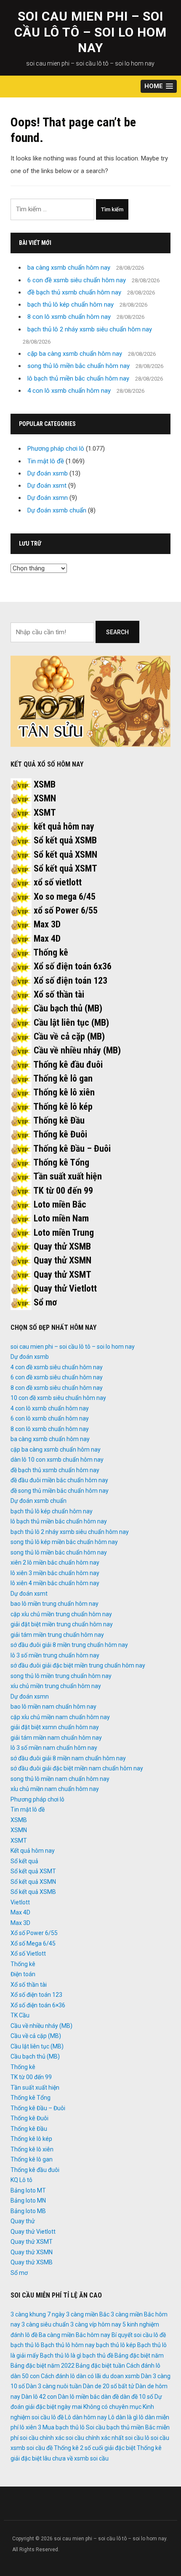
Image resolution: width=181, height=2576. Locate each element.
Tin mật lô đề (46, 461)
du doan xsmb (121, 2376)
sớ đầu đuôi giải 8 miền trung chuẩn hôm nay (69, 1645)
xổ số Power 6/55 (66, 910)
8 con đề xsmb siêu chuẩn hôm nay (57, 1388)
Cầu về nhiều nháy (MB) (77, 1050)
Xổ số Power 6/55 (34, 1933)
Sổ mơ (45, 1302)
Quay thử (23, 2221)
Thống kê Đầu (59, 1120)
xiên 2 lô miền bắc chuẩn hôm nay (55, 1562)
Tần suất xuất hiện (68, 1176)
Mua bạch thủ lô (64, 2427)
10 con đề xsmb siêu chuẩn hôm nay (58, 1398)
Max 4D (47, 939)
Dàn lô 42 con (39, 2397)
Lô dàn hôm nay (86, 2417)
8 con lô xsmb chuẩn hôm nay (69, 317)
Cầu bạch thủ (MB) (68, 1008)
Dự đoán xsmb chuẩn (57, 510)
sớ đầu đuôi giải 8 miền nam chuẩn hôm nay (68, 1758)
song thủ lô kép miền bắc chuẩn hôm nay (64, 1542)
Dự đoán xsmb (48, 473)
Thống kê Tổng (61, 1162)
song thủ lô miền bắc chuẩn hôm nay (79, 366)
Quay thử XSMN (63, 1260)
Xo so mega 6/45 (65, 897)
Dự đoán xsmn (48, 498)
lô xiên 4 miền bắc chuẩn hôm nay (55, 1583)
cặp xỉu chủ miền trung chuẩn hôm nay (61, 1614)
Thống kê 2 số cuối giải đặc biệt (95, 2448)
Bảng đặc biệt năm (139, 2355)
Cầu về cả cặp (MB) (69, 1036)
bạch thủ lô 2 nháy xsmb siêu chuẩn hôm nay (90, 329)
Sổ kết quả (24, 1861)
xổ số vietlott (58, 882)
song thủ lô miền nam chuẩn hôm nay (60, 1779)
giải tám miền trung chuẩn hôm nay (57, 1635)
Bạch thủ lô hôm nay (68, 2345)
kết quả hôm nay (64, 826)
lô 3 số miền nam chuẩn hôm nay (54, 1748)
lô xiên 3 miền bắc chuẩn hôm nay (55, 1573)
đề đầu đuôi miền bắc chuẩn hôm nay (59, 1480)
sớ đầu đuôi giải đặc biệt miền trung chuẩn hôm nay (78, 1665)
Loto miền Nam (61, 1218)
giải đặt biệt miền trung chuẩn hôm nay (62, 1624)
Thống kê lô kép (63, 1107)
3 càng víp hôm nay (96, 2324)
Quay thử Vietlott (65, 1288)
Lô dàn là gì (123, 2417)
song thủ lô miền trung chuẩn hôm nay (61, 1676)
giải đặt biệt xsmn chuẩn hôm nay (55, 1727)
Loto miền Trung (64, 1233)
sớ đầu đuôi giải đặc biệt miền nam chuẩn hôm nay (77, 1768)
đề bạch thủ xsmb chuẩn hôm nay (74, 292)
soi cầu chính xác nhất (95, 2438)
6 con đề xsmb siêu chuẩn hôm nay (77, 280)
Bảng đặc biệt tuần (100, 2366)
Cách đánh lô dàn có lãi (71, 2376)
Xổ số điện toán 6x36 (73, 966)
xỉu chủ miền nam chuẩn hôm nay (55, 1789)
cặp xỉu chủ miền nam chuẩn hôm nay (60, 1717)
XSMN (45, 798)
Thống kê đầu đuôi (68, 1065)
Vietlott (20, 1902)
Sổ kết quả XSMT (65, 868)
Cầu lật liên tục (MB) (71, 1023)
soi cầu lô (137, 2438)
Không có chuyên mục (112, 2407)
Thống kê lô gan (63, 1078)
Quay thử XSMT (63, 1275)
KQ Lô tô (21, 2180)
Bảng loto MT (28, 2190)
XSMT (45, 813)
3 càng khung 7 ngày (38, 2314)
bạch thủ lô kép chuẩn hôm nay (71, 305)
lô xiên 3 (31, 2427)
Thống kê (51, 952)
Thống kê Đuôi (60, 1134)
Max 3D (47, 924)
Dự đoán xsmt (47, 486)
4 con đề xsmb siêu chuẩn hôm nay (57, 1367)
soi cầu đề (40, 2448)
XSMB (45, 784)
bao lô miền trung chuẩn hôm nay (55, 1604)
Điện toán (23, 1974)
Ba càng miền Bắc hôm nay (75, 2335)
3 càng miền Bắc (88, 2314)
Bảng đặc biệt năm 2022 (43, 2366)
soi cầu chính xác (42, 2438)
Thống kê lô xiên (64, 1092)
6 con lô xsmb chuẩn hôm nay (50, 1418)
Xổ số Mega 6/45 (33, 1943)
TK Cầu (20, 2015)
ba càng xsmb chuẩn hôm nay (69, 268)
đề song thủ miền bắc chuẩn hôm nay (60, 1491)
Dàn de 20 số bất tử (109, 2386)
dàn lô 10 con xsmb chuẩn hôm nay (57, 1460)
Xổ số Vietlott (28, 1954)
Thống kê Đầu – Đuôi (72, 1149)
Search (117, 632)
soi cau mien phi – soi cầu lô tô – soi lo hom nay (90, 32)
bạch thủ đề (98, 2355)
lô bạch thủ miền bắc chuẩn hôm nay (78, 378)
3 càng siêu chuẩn (45, 2324)
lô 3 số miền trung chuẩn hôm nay (55, 1655)
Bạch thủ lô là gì (61, 2355)
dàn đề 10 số (137, 2397)
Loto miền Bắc (60, 1204)
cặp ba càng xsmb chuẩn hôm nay (75, 354)
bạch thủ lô (25, 2345)
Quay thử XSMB (62, 1246)
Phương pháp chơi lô (56, 449)
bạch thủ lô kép (116, 2345)
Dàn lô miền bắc (79, 2397)
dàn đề (110, 2397)
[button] (159, 86)
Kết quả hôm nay (33, 1851)
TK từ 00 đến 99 (63, 1191)
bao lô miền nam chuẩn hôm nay (53, 1707)
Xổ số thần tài (59, 994)
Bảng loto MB (28, 2211)
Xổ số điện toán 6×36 (38, 2005)
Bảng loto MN (28, 2200)
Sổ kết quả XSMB (65, 840)
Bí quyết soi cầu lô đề (139, 2335)
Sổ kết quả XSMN (65, 855)
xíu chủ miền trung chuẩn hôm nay (56, 1686)
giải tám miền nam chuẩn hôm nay (56, 1738)
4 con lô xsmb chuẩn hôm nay (69, 391)
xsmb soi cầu (91, 2458)
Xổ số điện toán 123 (71, 981)
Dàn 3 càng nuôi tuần (54, 2386)
